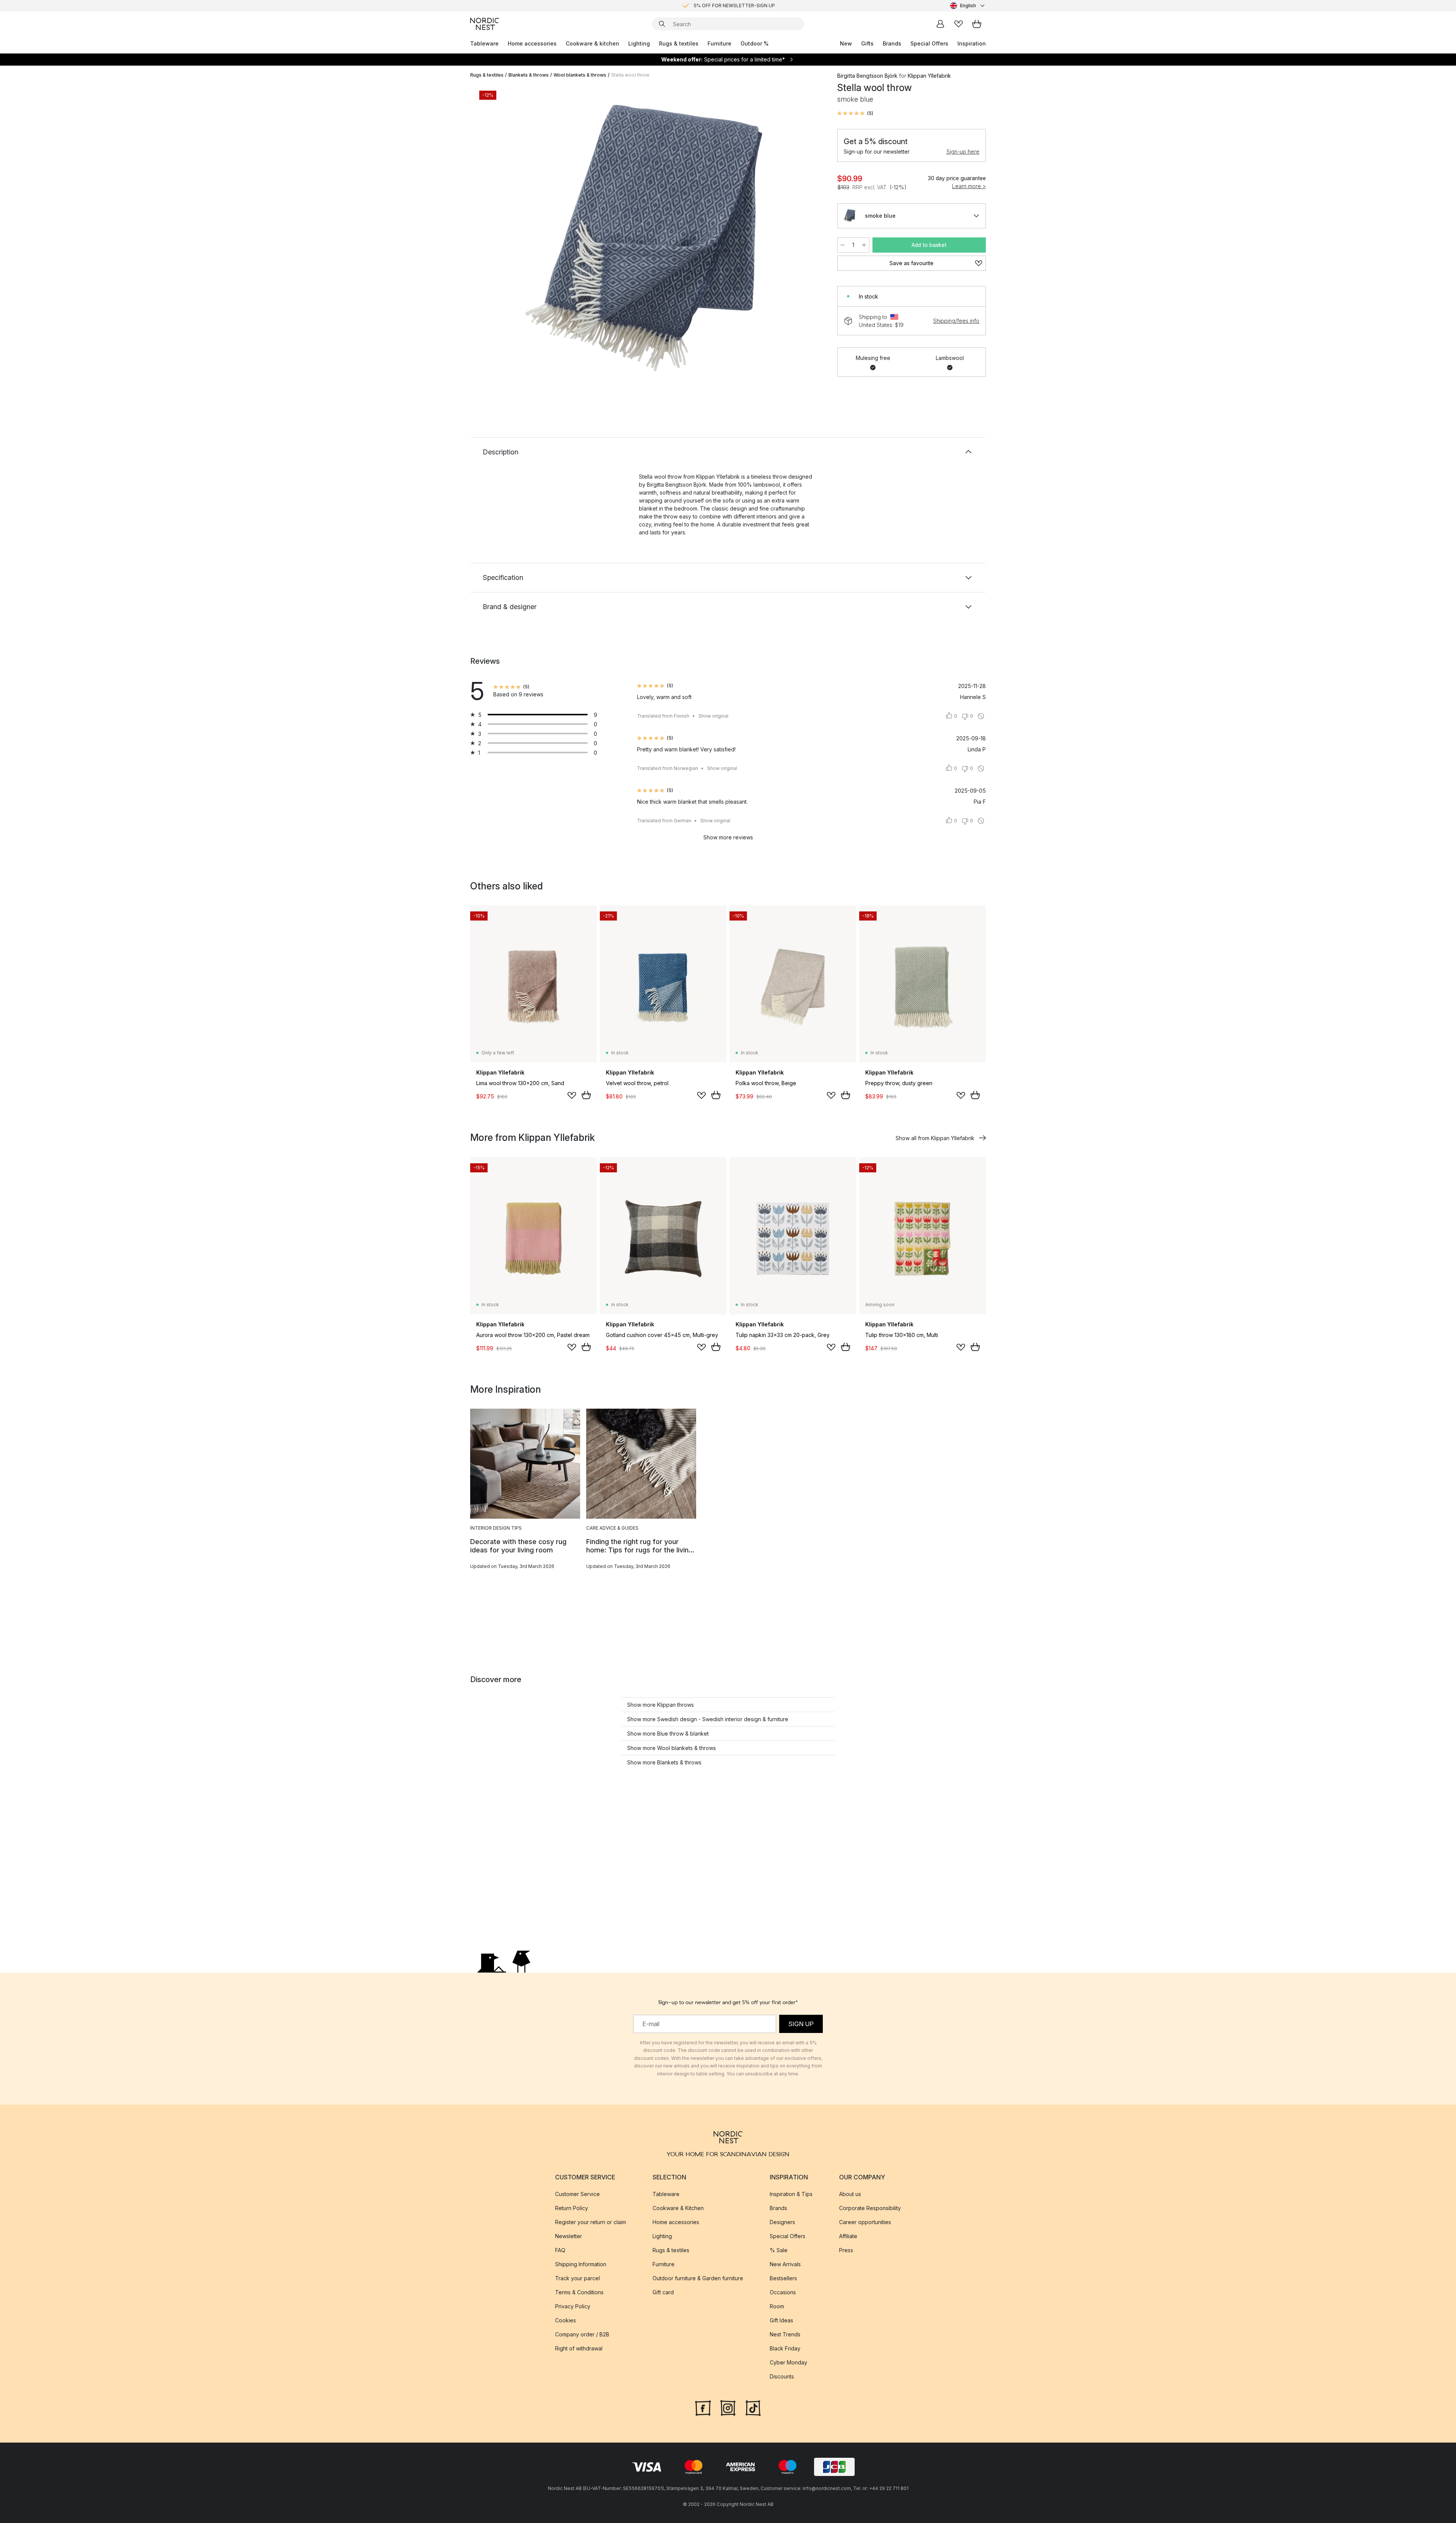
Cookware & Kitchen (678, 2208)
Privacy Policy (573, 2306)
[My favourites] (959, 24)
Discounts (782, 2376)
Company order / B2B (582, 2334)
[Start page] (485, 24)
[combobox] (968, 6)
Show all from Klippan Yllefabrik (935, 1138)
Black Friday (785, 2348)
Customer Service (577, 2194)
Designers (782, 2222)
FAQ (560, 2250)
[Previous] (496, 237)
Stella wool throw (630, 75)
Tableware (484, 43)
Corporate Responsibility (870, 2208)
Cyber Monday (788, 2362)
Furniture (719, 43)
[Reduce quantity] (843, 245)
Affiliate (848, 2236)
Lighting (639, 43)
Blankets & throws (529, 75)
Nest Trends (785, 2334)
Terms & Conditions (579, 2292)
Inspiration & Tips (791, 2194)
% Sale (779, 2250)
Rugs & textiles (679, 43)
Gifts (867, 43)
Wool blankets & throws (580, 75)
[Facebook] (703, 2407)
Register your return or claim (591, 2222)
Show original (713, 716)
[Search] (662, 24)
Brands (892, 43)
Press (846, 2250)
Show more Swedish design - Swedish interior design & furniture (708, 1719)
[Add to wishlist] (572, 1095)
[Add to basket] (586, 1095)
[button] (855, 113)
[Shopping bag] (977, 24)
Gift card (663, 2292)
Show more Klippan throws (661, 1705)
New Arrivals (785, 2264)
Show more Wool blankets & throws (672, 1748)
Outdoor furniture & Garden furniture (698, 2278)
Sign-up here (963, 152)
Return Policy (572, 2208)
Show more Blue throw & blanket (668, 1734)
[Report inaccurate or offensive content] (981, 716)
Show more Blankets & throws (664, 1762)
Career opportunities (865, 2222)
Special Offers (929, 43)
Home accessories (532, 43)
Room (777, 2306)
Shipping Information (581, 2264)
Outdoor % (755, 43)
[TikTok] (753, 2407)
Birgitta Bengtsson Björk (867, 76)
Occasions (783, 2292)
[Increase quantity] (864, 245)
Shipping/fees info (956, 321)
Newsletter (569, 2236)
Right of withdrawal (579, 2348)
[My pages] (940, 24)
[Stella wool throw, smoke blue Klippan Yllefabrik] (652, 236)
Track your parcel (577, 2278)
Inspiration (972, 43)
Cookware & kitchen (592, 43)
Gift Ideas (781, 2320)
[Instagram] (728, 2407)
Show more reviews (728, 837)
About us (850, 2194)
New (846, 43)
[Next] (808, 237)
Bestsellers (783, 2278)
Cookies (566, 2320)
